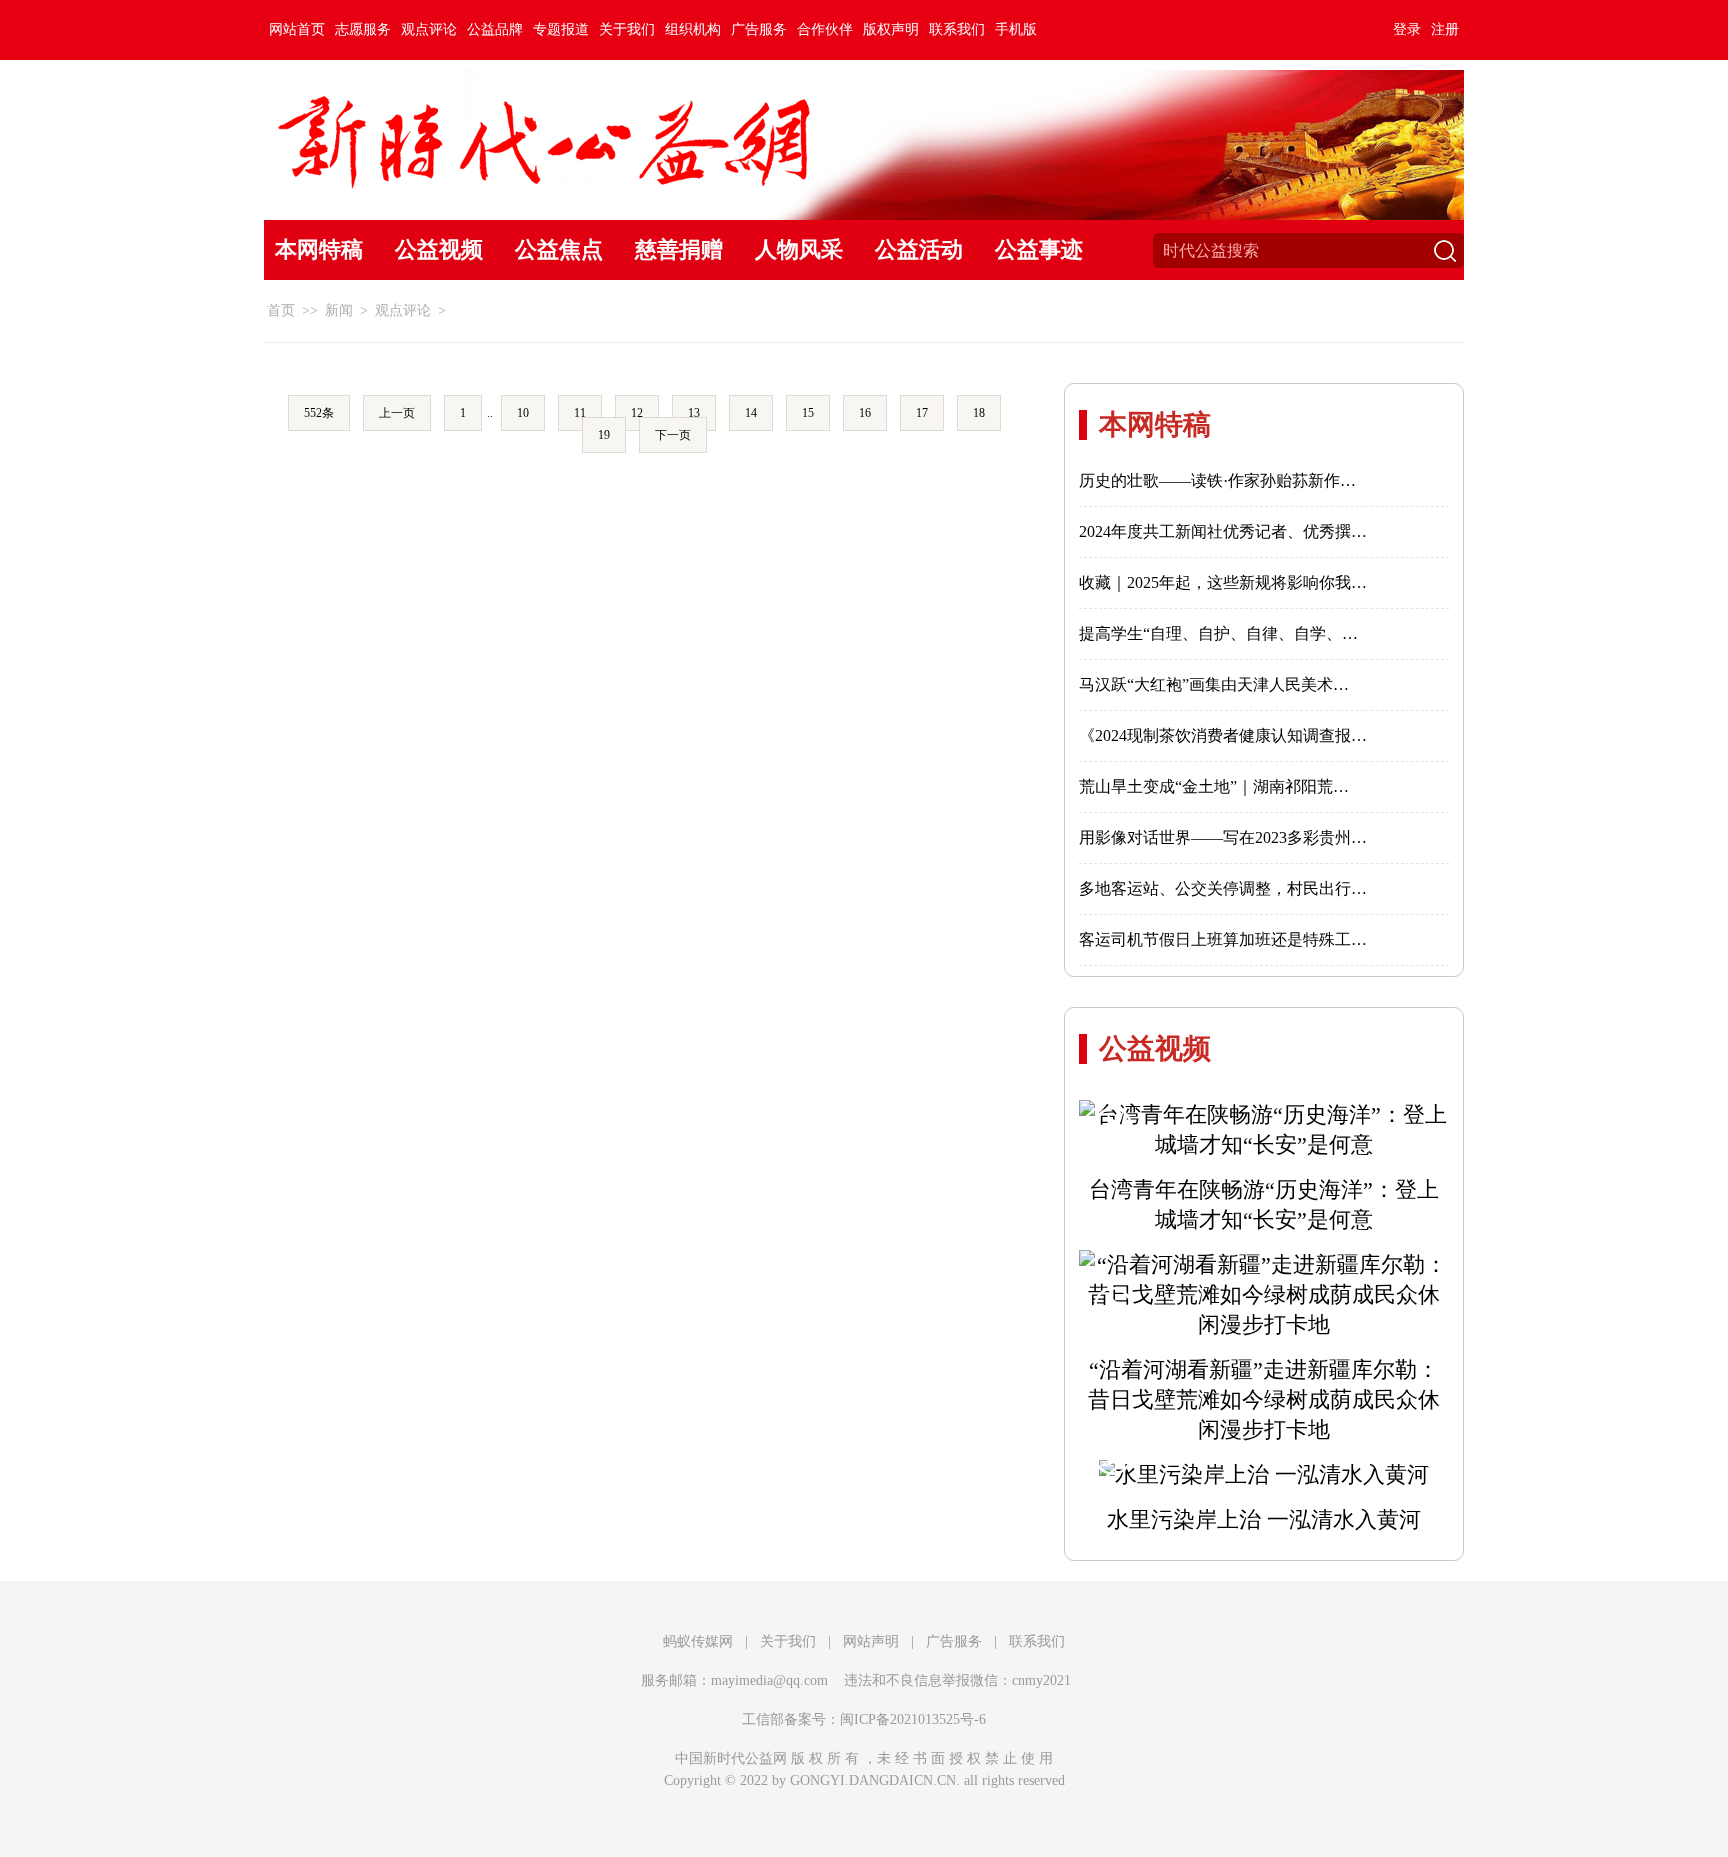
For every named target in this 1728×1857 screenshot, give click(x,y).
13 (694, 413)
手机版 (1016, 29)
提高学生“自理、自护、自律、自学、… (1218, 633)
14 (751, 413)
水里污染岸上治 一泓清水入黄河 (1264, 1519)
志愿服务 (363, 29)
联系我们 (957, 29)
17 (922, 413)
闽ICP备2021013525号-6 (913, 1719)
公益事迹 (1039, 249)
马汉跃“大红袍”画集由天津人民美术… (1214, 684)
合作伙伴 (825, 29)
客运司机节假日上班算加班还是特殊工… (1223, 939)
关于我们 (627, 29)
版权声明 (891, 29)
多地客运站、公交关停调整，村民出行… (1223, 888)
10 (523, 413)
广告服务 (759, 29)
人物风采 (799, 249)
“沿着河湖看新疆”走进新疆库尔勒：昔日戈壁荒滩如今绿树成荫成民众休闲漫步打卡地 (1264, 1399)
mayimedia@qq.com (769, 1680)
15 (808, 413)
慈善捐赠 (679, 249)
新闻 (339, 310)
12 (637, 413)
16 (865, 413)
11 (580, 413)
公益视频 (439, 249)
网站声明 (871, 1641)
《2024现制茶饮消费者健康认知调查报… (1223, 735)
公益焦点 (559, 249)
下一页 (673, 435)
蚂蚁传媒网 (698, 1641)
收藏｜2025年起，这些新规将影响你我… (1223, 582)
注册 (1445, 29)
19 (604, 435)
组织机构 (693, 29)
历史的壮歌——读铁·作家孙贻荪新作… (1217, 480)
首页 (281, 310)
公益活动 (919, 249)
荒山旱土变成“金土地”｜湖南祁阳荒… (1214, 786)
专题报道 (561, 29)
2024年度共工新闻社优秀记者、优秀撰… (1223, 531)
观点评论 (429, 29)
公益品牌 (495, 29)
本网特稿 (319, 249)
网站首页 (297, 29)
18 (979, 413)
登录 (1407, 29)
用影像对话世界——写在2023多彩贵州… (1223, 837)
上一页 (397, 413)
